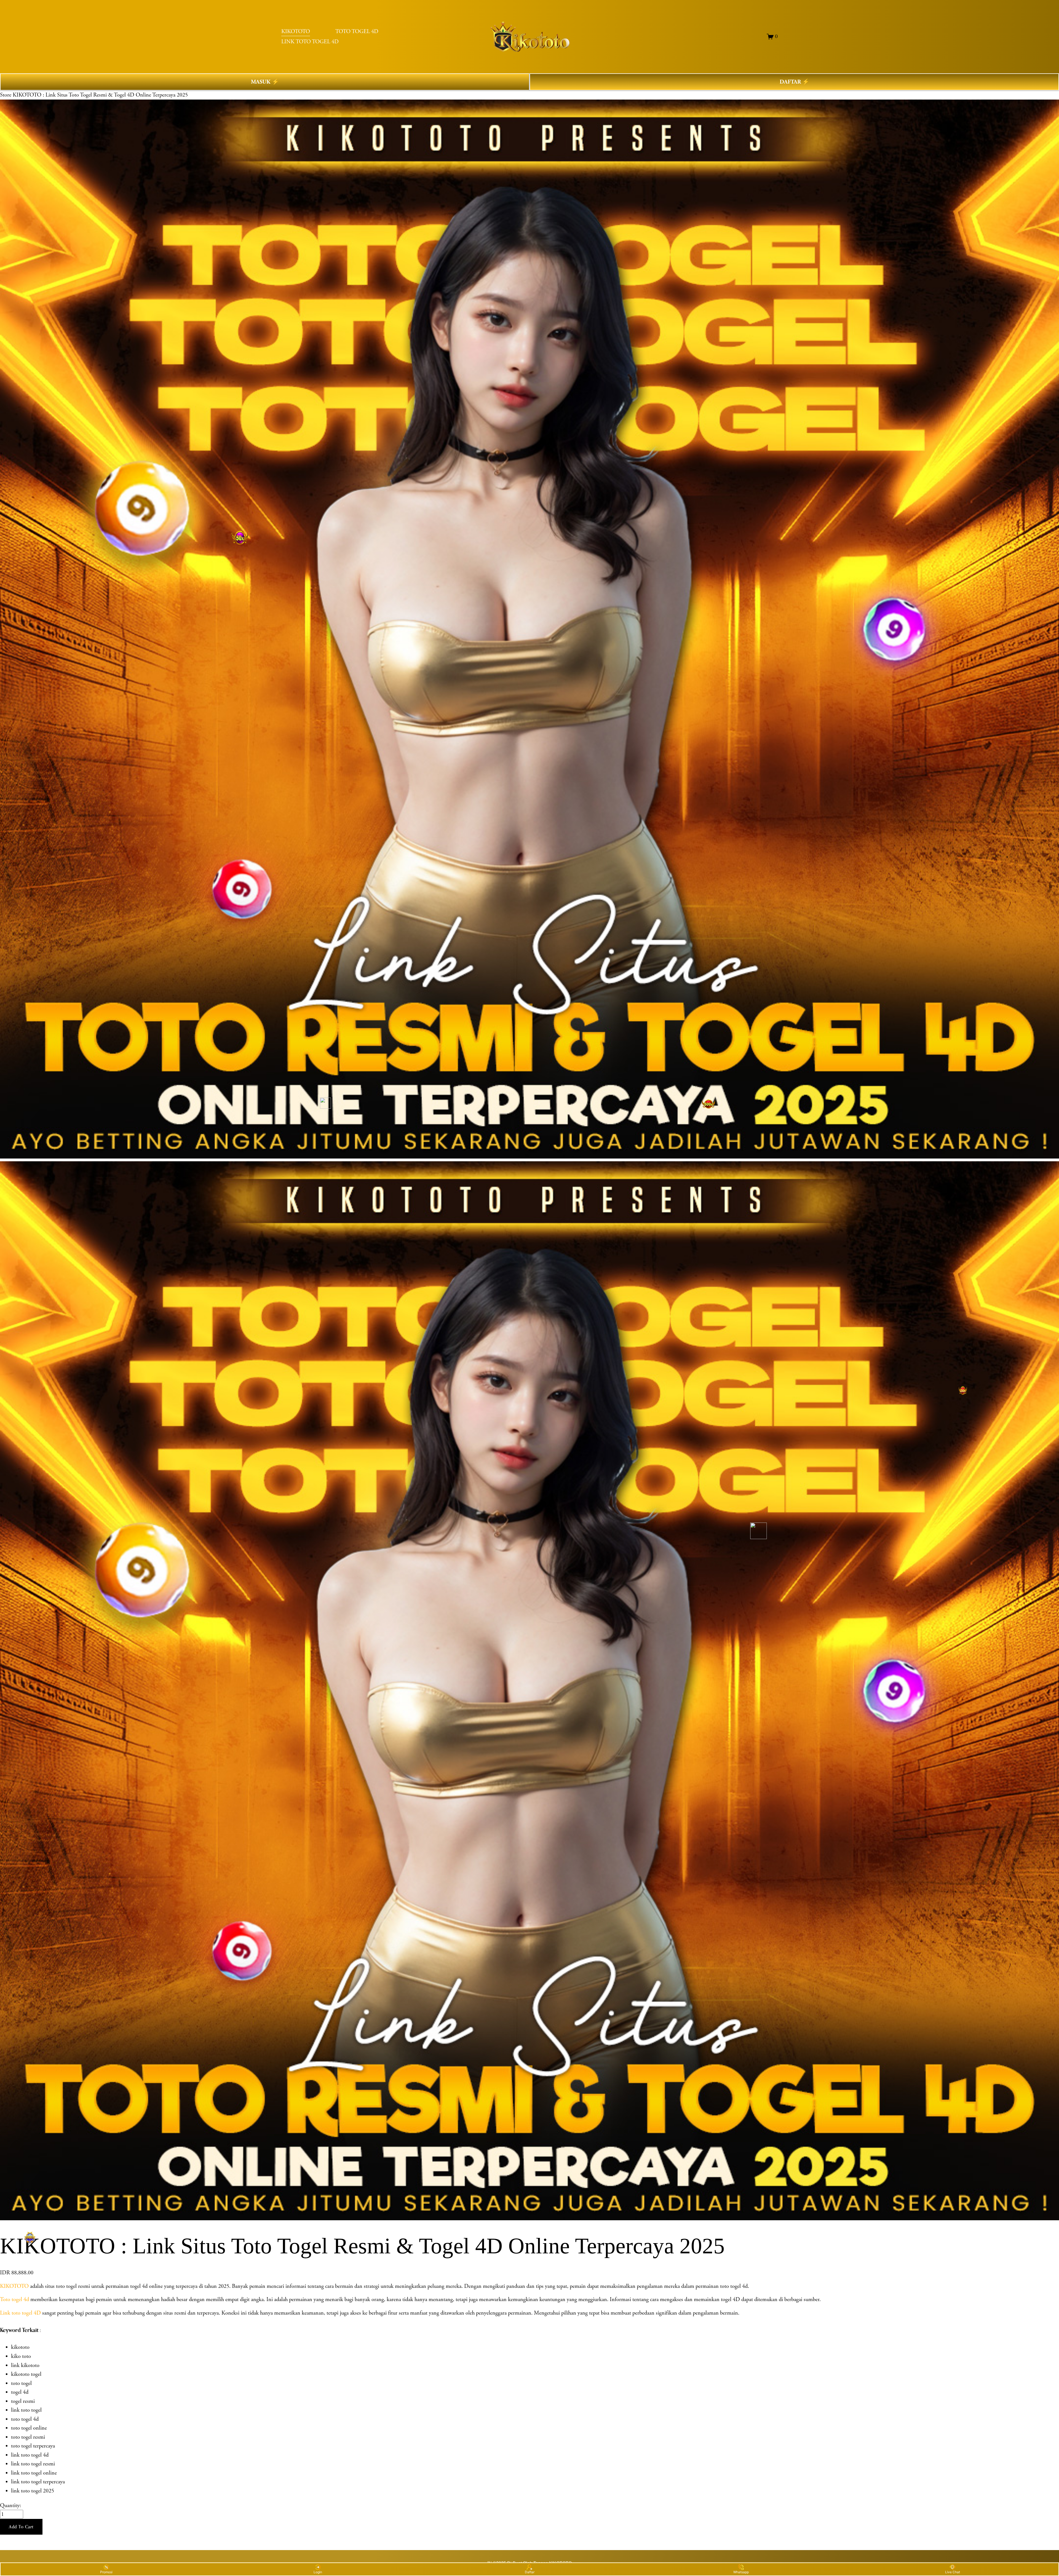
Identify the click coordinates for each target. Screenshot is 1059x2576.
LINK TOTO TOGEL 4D (310, 42)
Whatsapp (741, 2572)
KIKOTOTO (296, 31)
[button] (21, 2527)
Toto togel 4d (14, 2299)
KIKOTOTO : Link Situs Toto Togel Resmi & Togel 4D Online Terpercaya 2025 (100, 95)
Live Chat (953, 2572)
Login (318, 2572)
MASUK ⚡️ (265, 82)
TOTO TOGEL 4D (357, 31)
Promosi (106, 2572)
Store (6, 95)
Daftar (530, 2572)
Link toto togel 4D (20, 2313)
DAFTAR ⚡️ (794, 82)
